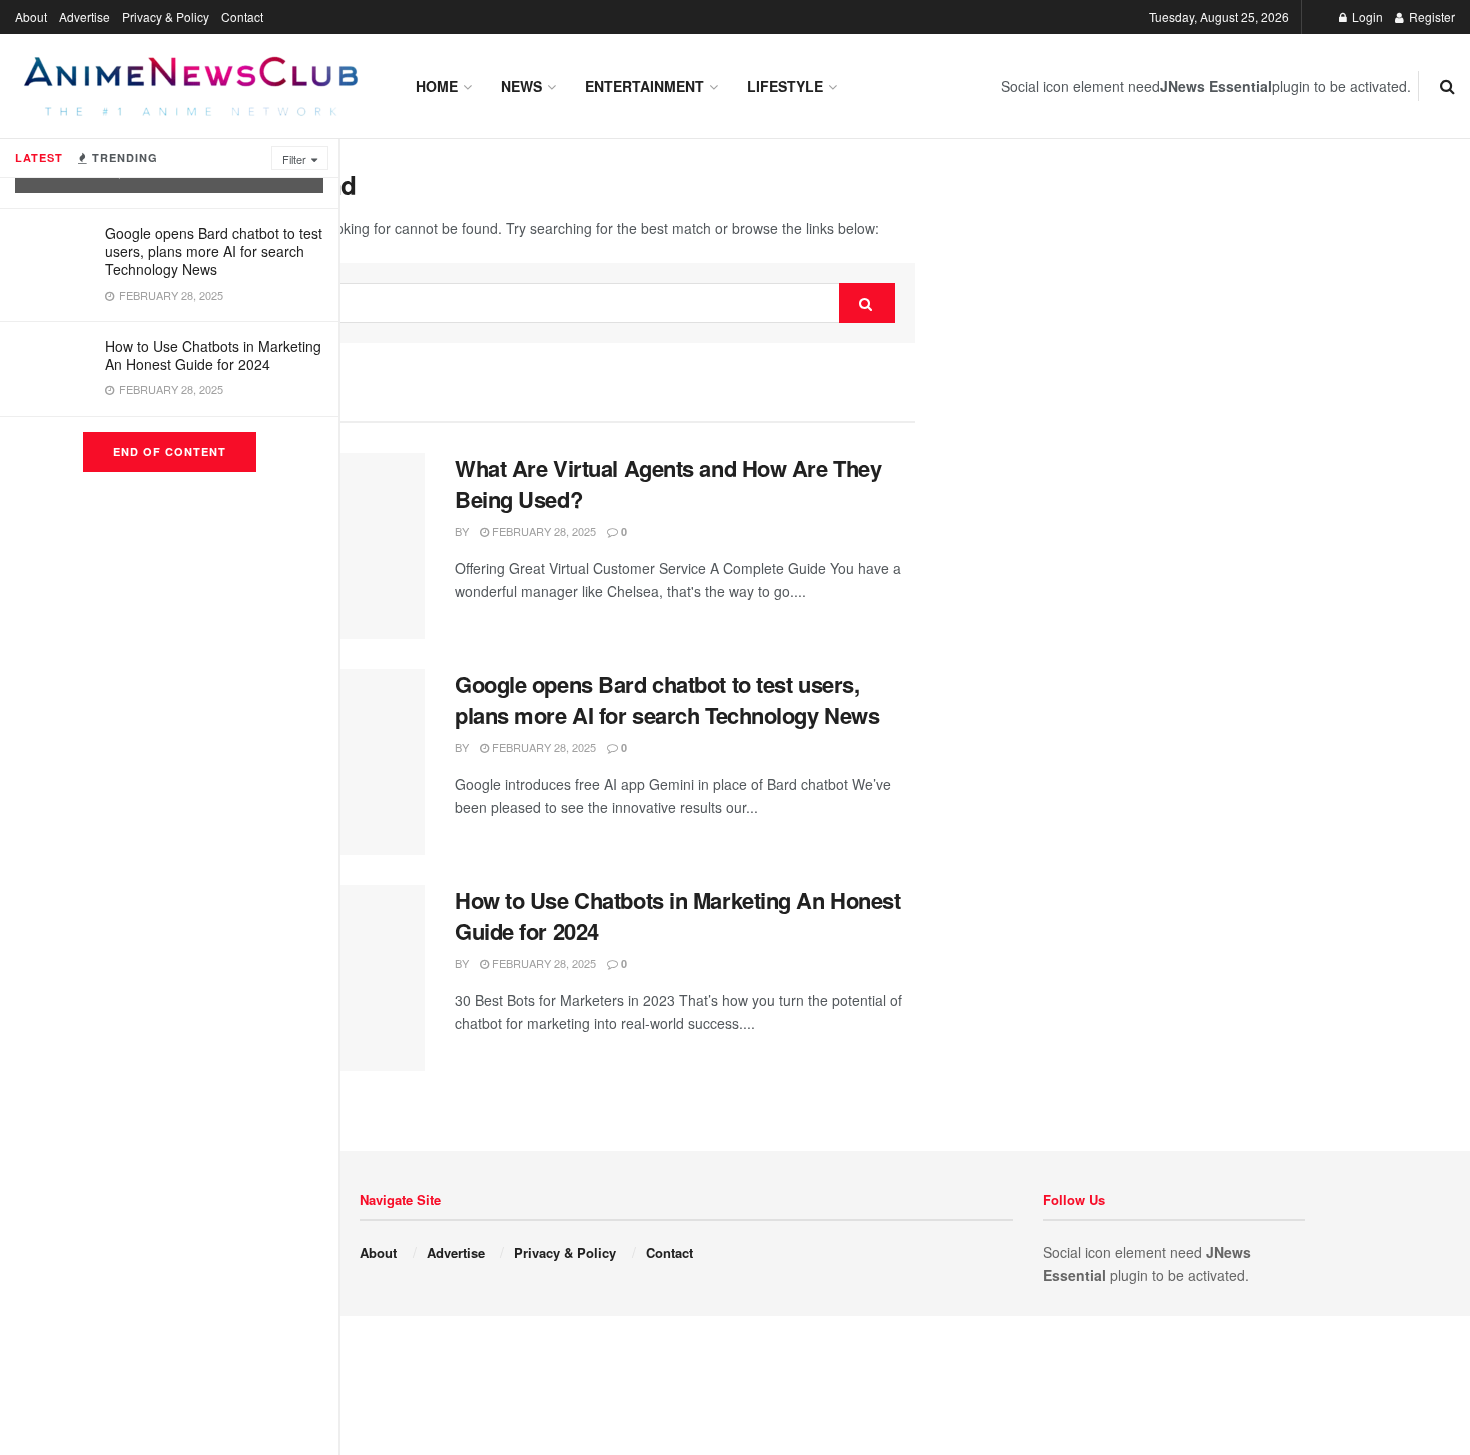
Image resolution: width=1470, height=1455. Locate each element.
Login (1366, 16)
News (521, 86)
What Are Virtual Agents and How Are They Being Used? (668, 483)
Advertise (84, 16)
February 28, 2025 (542, 531)
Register (1430, 16)
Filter (294, 159)
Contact (242, 16)
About (31, 16)
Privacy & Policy (165, 16)
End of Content (169, 451)
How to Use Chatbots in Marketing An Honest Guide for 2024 (213, 355)
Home (437, 86)
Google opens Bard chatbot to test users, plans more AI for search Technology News (213, 251)
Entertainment (644, 86)
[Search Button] (867, 303)
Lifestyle (785, 86)
